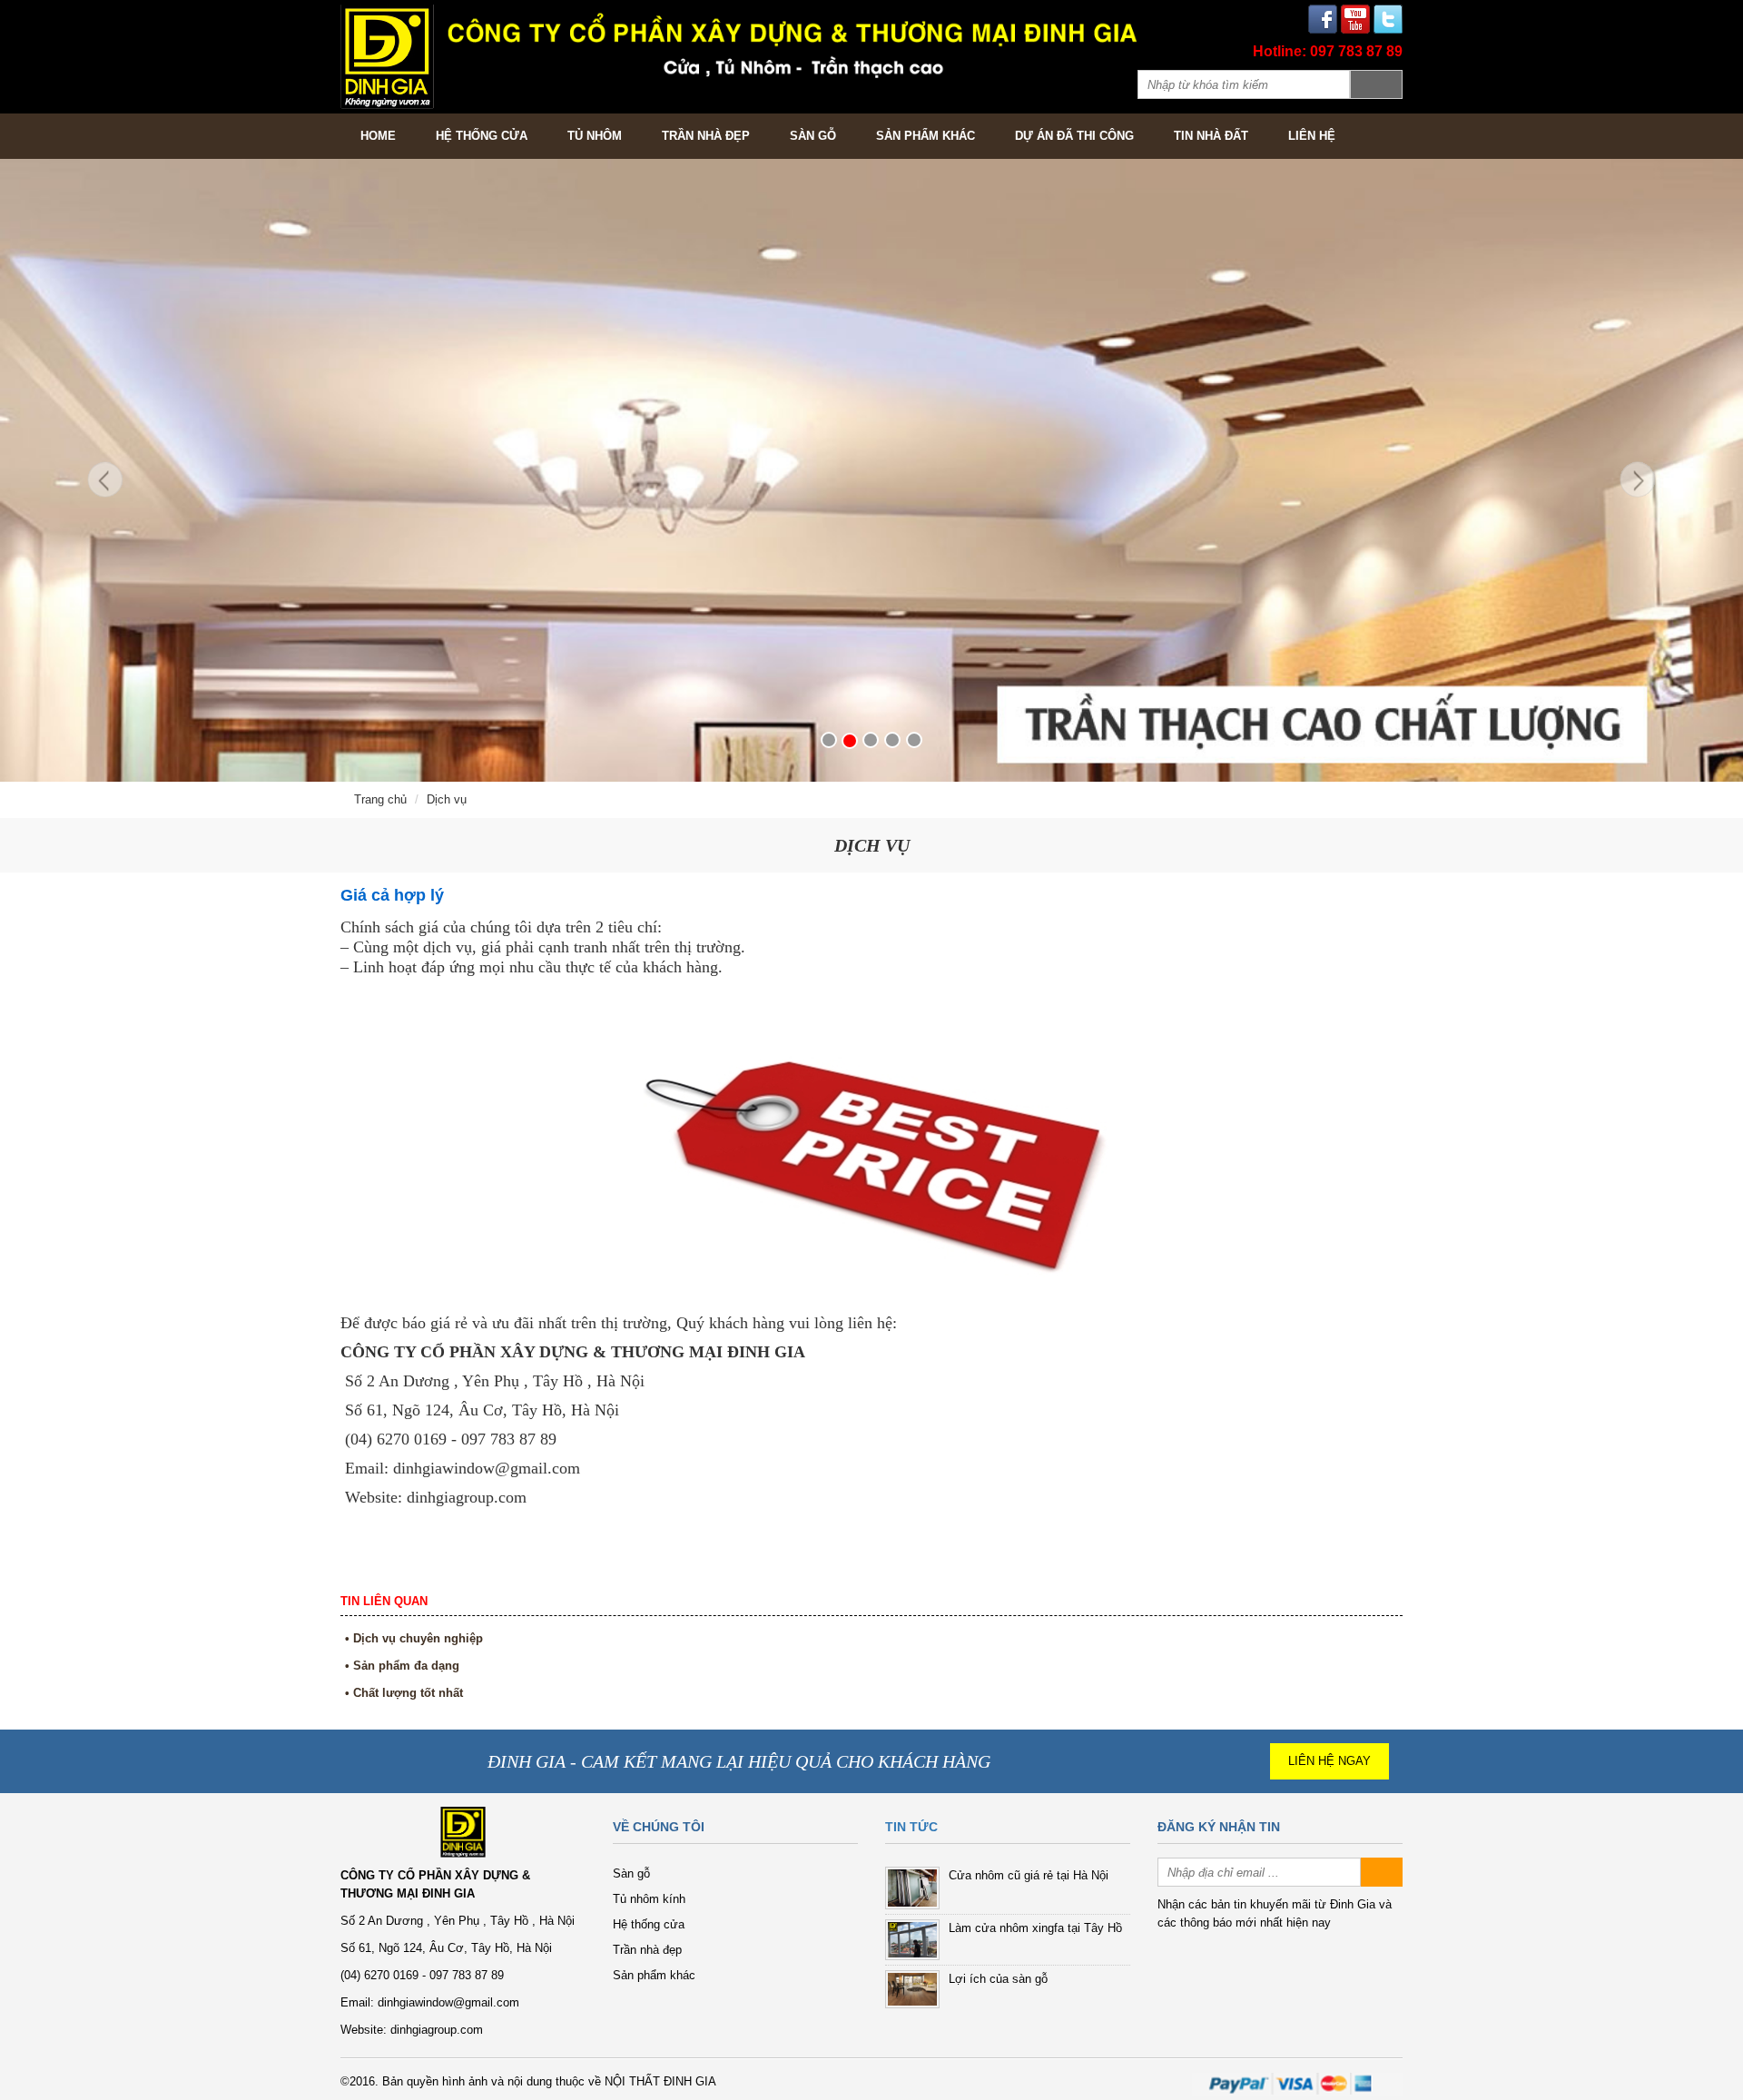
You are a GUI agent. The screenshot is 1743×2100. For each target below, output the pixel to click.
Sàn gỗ (813, 136)
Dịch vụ (447, 799)
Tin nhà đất (1211, 136)
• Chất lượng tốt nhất (404, 1693)
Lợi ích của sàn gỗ (998, 1979)
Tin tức (911, 1827)
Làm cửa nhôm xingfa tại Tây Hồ (1035, 1928)
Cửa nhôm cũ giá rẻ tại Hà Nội (1029, 1875)
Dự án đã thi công (1074, 136)
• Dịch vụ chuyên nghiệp (414, 1638)
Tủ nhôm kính (649, 1899)
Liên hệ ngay (1329, 1761)
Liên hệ (1312, 136)
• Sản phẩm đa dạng (402, 1666)
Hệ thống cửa (482, 136)
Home (378, 136)
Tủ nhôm (595, 136)
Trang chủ (380, 799)
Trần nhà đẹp (706, 136)
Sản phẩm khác (926, 136)
